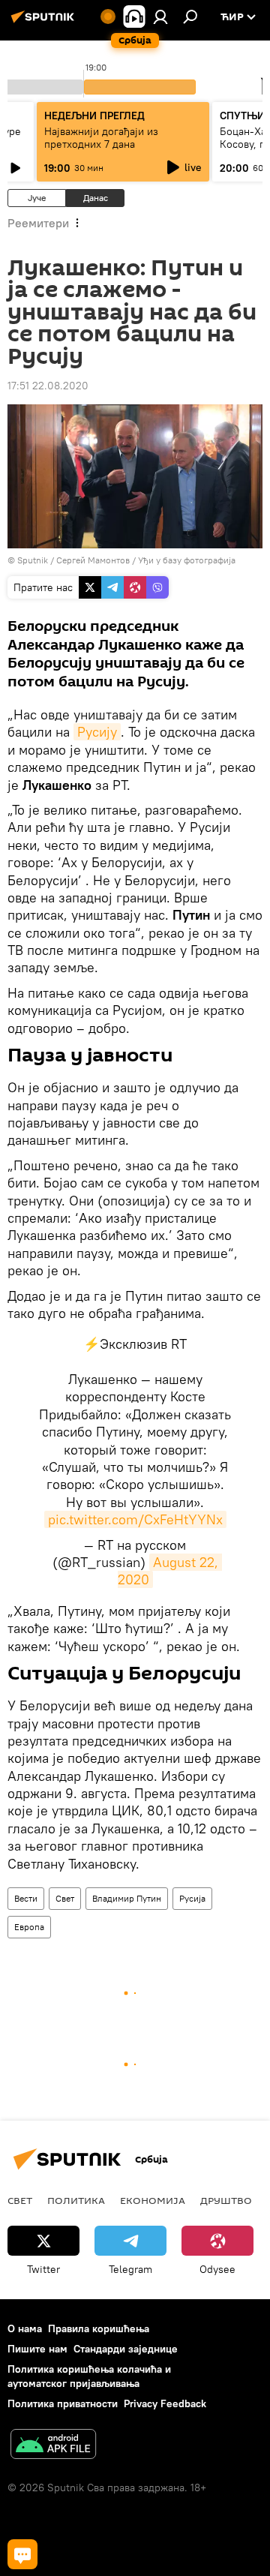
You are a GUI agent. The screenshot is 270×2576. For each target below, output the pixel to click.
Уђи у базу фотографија (187, 560)
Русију (97, 732)
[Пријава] (160, 17)
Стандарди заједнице (126, 2349)
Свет (65, 1898)
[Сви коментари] (22, 2554)
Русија (192, 1898)
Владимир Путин (127, 1898)
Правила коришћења (99, 2328)
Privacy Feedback (165, 2403)
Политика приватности (63, 2403)
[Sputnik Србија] (45, 23)
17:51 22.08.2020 (48, 386)
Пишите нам (37, 2349)
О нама (25, 2328)
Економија (153, 2200)
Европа (29, 1927)
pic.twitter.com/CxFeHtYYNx (135, 1519)
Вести (26, 1898)
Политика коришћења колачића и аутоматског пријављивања (89, 2376)
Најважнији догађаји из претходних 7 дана (101, 138)
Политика (76, 2200)
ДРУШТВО (226, 2200)
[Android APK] (53, 2446)
